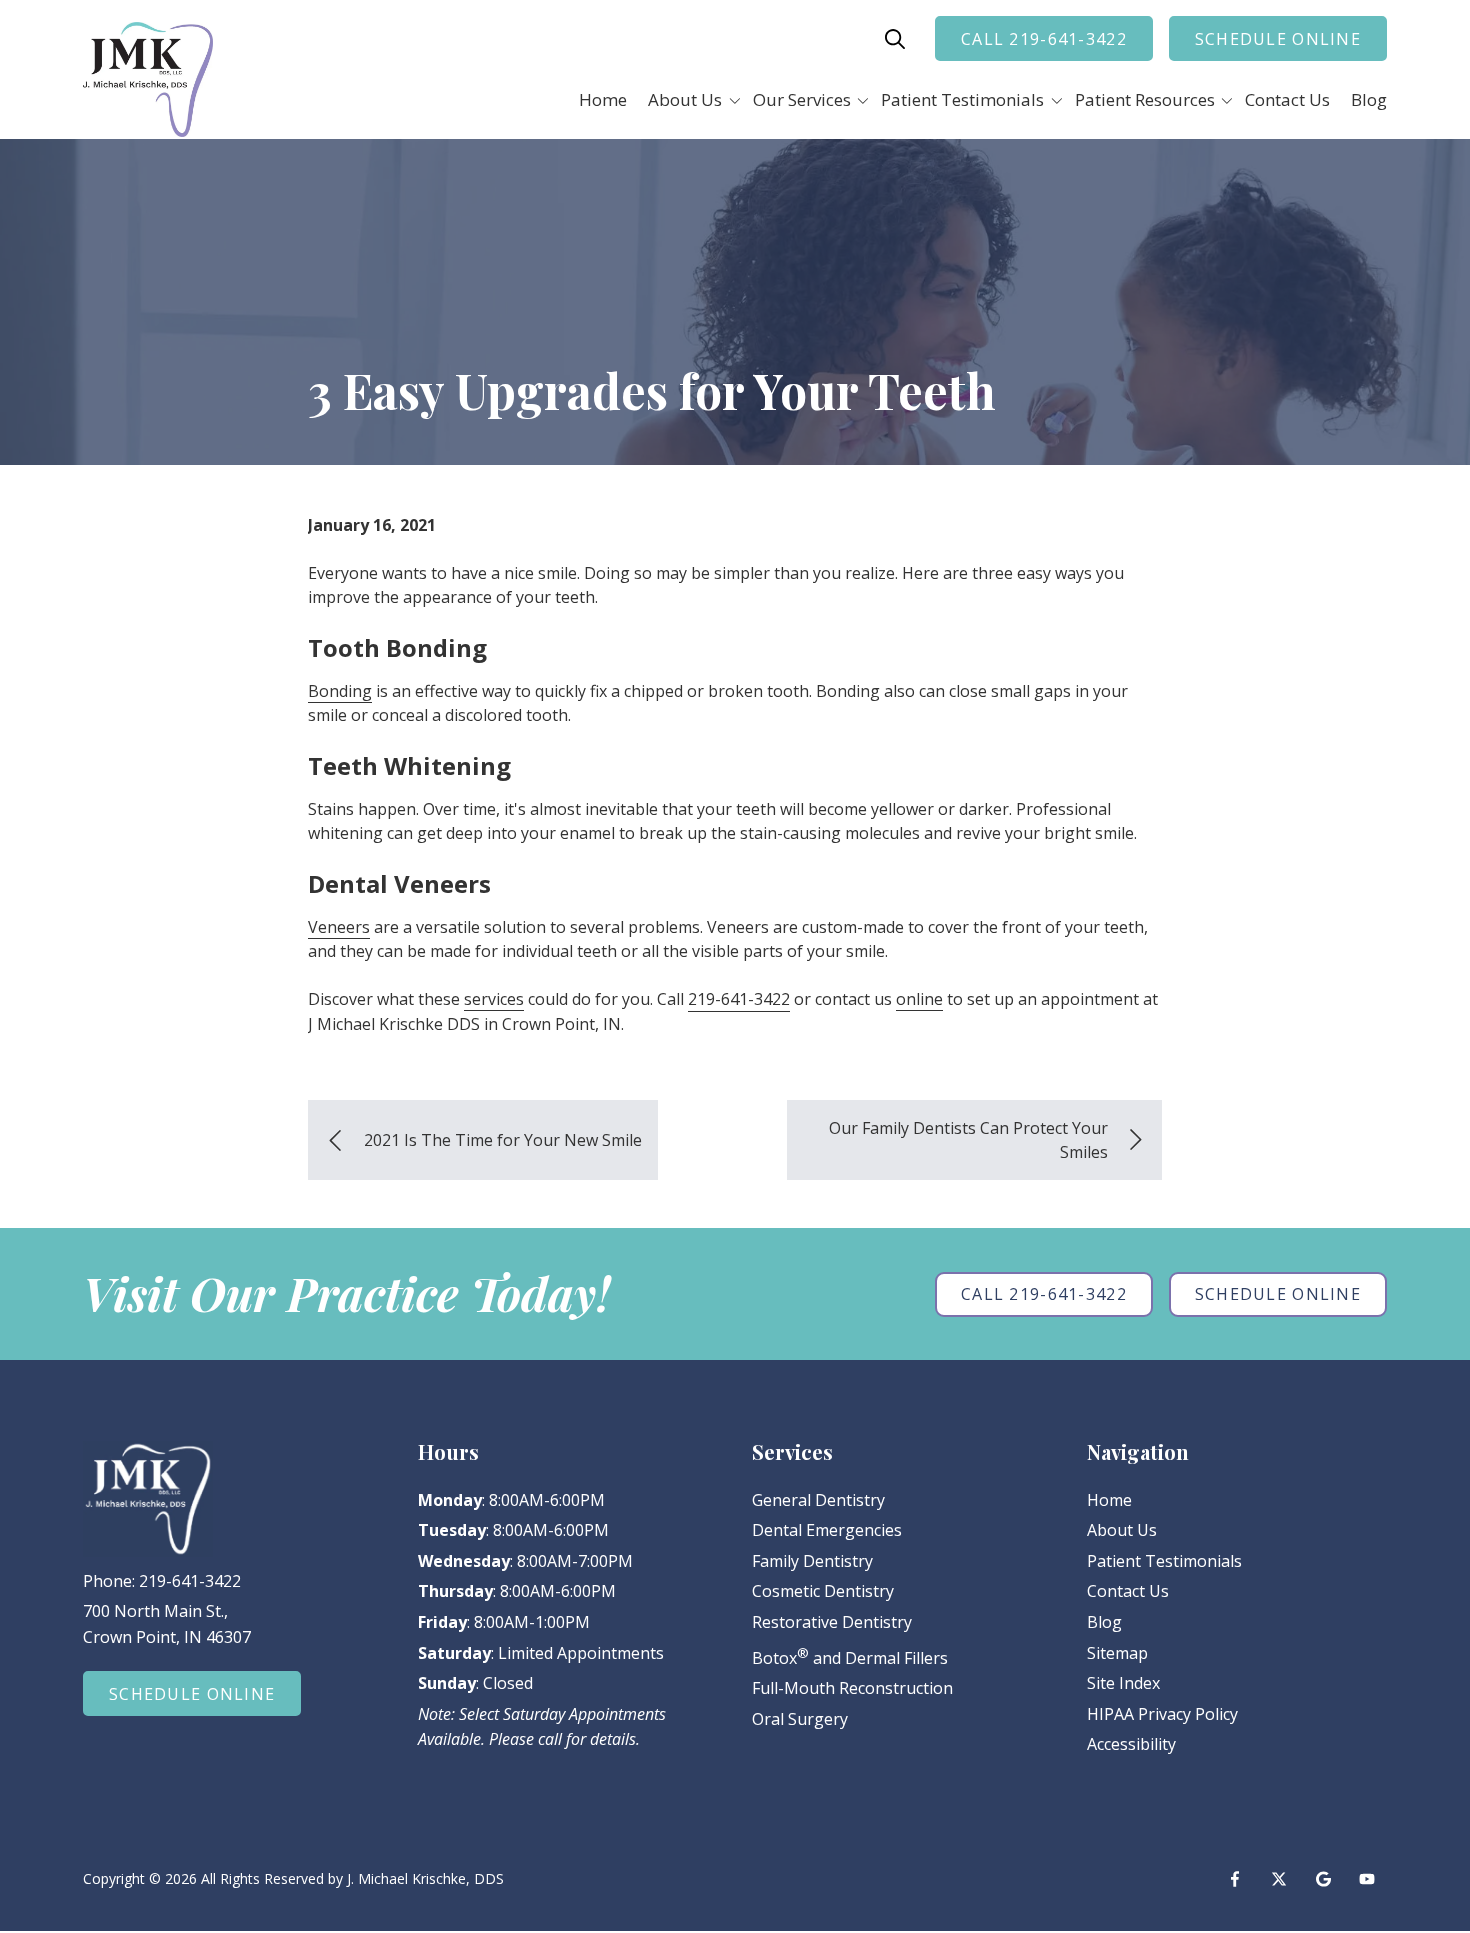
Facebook (1235, 1879)
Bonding (340, 691)
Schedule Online (1278, 39)
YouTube (1367, 1879)
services (494, 999)
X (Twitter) (1279, 1879)
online (919, 999)
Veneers (339, 927)
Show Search (895, 39)
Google (1323, 1879)
